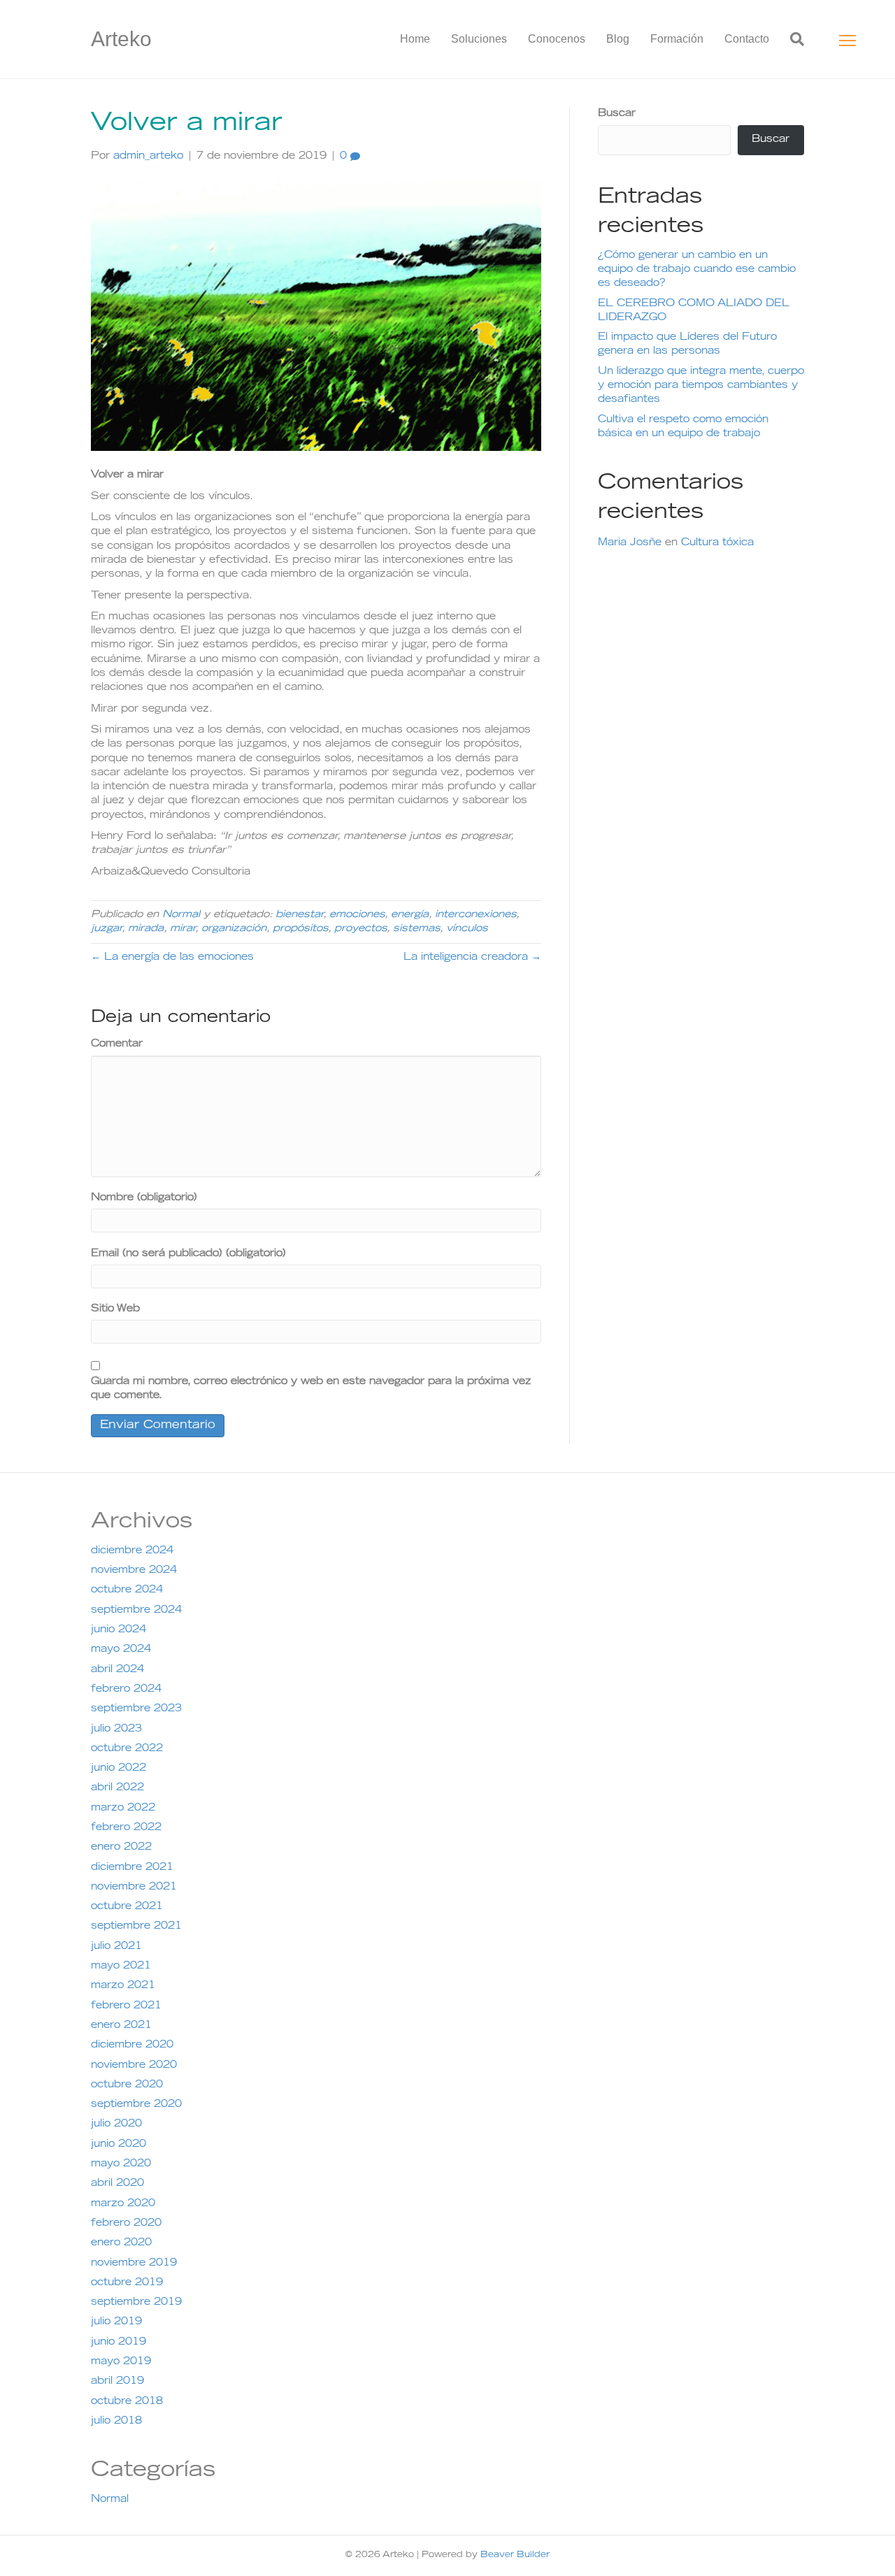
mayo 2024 (121, 1650)
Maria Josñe (630, 543)
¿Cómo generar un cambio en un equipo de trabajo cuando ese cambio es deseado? (697, 270)
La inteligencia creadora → (472, 958)
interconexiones (475, 915)
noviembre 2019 (134, 2264)
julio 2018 (116, 2422)
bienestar (299, 915)
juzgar (106, 929)
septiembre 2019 (136, 2303)
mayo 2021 (121, 1966)
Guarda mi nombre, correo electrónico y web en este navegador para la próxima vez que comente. (311, 1389)
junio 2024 (119, 1630)
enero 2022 (121, 1848)
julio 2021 (116, 1947)
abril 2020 (117, 2184)
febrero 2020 (126, 2224)
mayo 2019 (121, 2362)
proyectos (360, 929)
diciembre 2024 (132, 1551)
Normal (181, 915)
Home (415, 39)
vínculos (467, 929)
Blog (618, 39)
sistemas (416, 929)
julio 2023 (116, 1729)
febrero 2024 (126, 1690)
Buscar (617, 114)
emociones (357, 915)
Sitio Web (115, 1309)
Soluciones (479, 39)
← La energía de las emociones (172, 958)
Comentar (117, 1044)
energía (410, 915)
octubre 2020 (127, 2085)
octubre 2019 (127, 2283)
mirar (182, 929)
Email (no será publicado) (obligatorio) (188, 1254)
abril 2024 (117, 1670)
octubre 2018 (127, 2402)
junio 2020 (119, 2145)
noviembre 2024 (134, 1571)
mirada (146, 929)
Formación (677, 39)
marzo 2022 (123, 1808)
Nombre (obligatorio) (144, 1198)
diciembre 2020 (132, 2045)
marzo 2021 (123, 1986)
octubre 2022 (127, 1749)
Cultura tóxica (717, 543)
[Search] (792, 39)
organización (234, 929)
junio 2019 (119, 2343)
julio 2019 (116, 2322)
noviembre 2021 (134, 1887)
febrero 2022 (126, 1828)
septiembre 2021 (136, 1927)
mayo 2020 (121, 2164)
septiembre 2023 (136, 1709)
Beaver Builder (515, 2555)
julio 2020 (116, 2124)
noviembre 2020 (134, 2066)
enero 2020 (121, 2243)
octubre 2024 (127, 1590)
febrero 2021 (126, 2006)
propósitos (300, 929)
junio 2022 (119, 1769)
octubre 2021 (127, 1907)
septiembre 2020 (136, 2105)
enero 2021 (121, 2026)
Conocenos (557, 39)
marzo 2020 (123, 2204)
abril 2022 (117, 1788)
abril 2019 (117, 2382)
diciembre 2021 (132, 1868)
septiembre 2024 (136, 1611)
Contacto (747, 39)
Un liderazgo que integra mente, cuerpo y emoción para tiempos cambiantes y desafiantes (701, 386)
